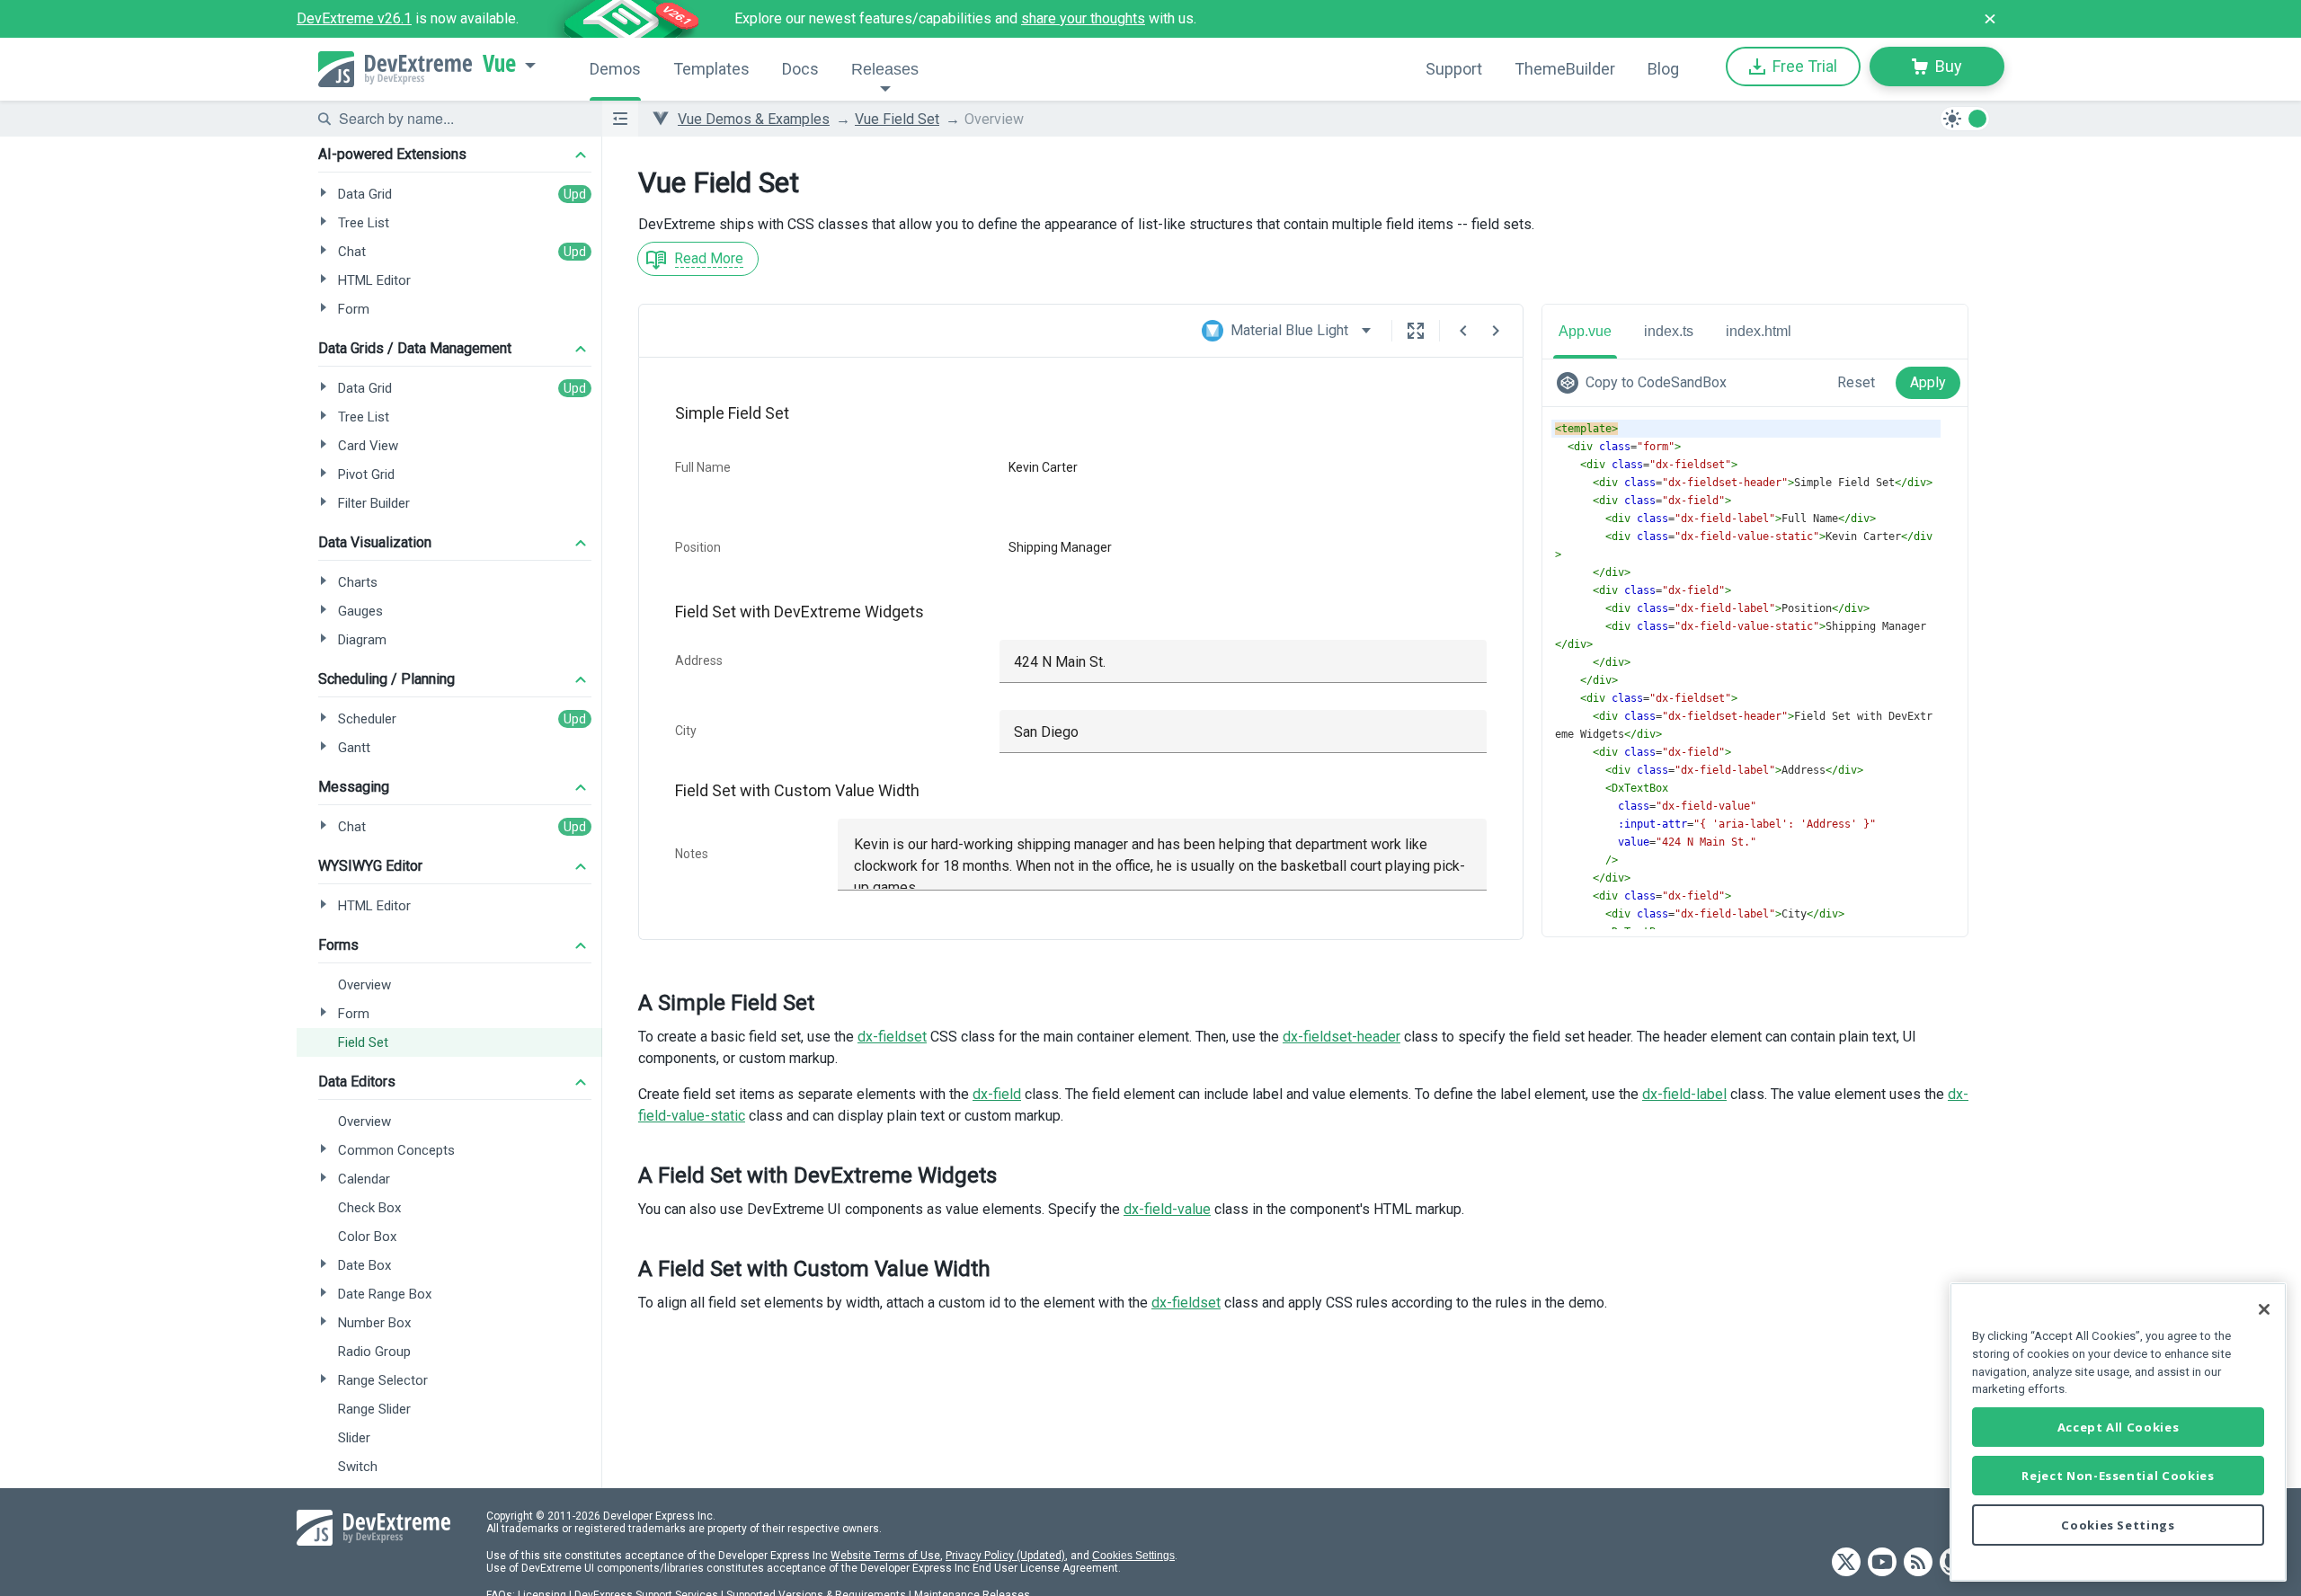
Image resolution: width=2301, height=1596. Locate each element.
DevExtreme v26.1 (354, 18)
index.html (1759, 331)
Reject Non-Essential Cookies (2118, 1476)
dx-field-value (1167, 1209)
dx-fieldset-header (1342, 1037)
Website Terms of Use (885, 1556)
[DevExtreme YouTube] (1882, 1563)
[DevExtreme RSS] (1918, 1563)
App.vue (1585, 331)
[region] (2118, 1432)
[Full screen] (1416, 331)
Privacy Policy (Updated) (1005, 1556)
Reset (1856, 382)
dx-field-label (1684, 1094)
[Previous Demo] (1463, 331)
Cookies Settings (1133, 1556)
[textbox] (459, 119)
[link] (1645, 383)
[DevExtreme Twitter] (1846, 1563)
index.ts (1669, 331)
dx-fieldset (892, 1037)
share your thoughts (1083, 18)
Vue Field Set (897, 119)
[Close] (2264, 1309)
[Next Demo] (1496, 331)
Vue (499, 64)
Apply (1928, 382)
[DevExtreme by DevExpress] (395, 69)
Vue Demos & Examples (754, 119)
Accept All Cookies (2119, 1427)
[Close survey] (1990, 19)
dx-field (997, 1094)
